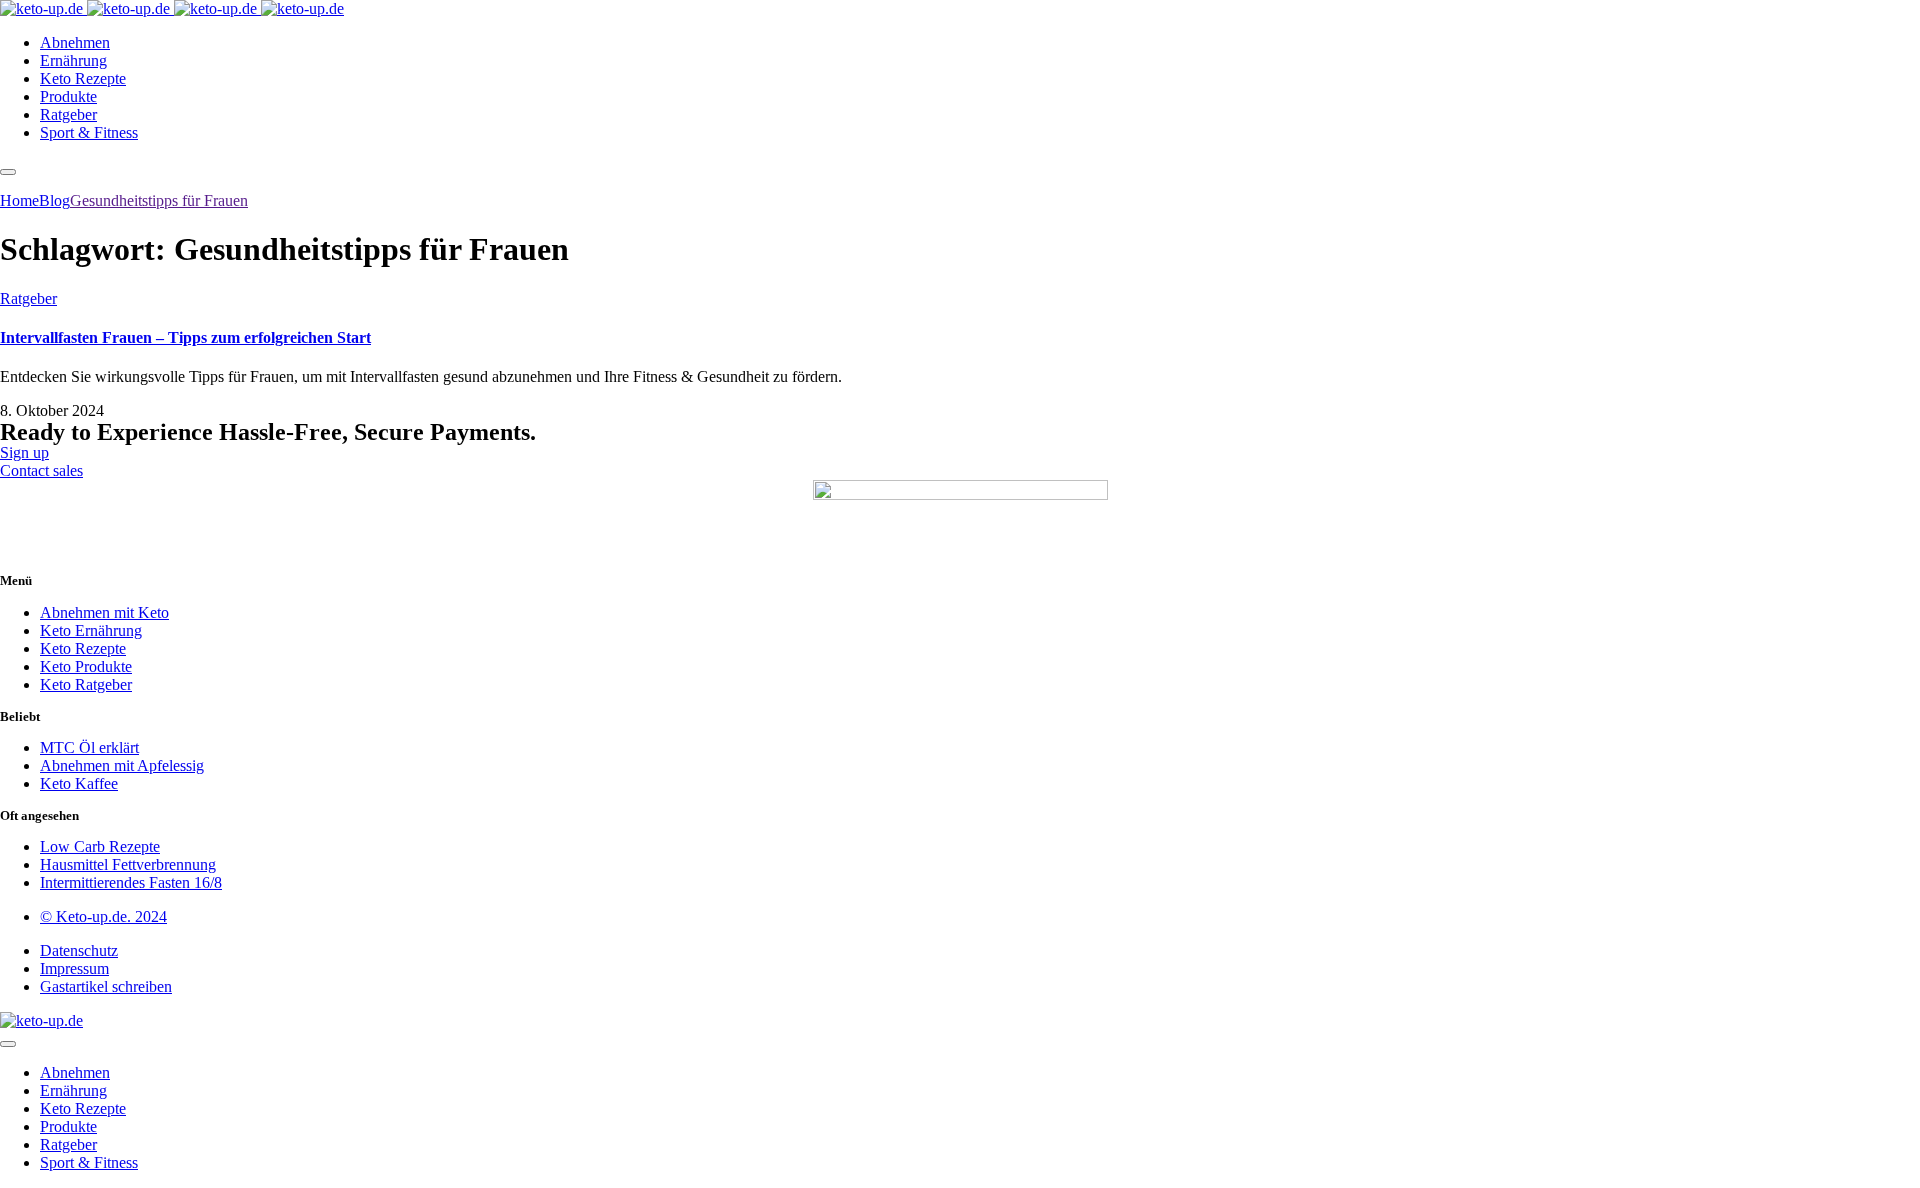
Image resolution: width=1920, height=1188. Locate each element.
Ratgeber (28, 298)
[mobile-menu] (8, 172)
